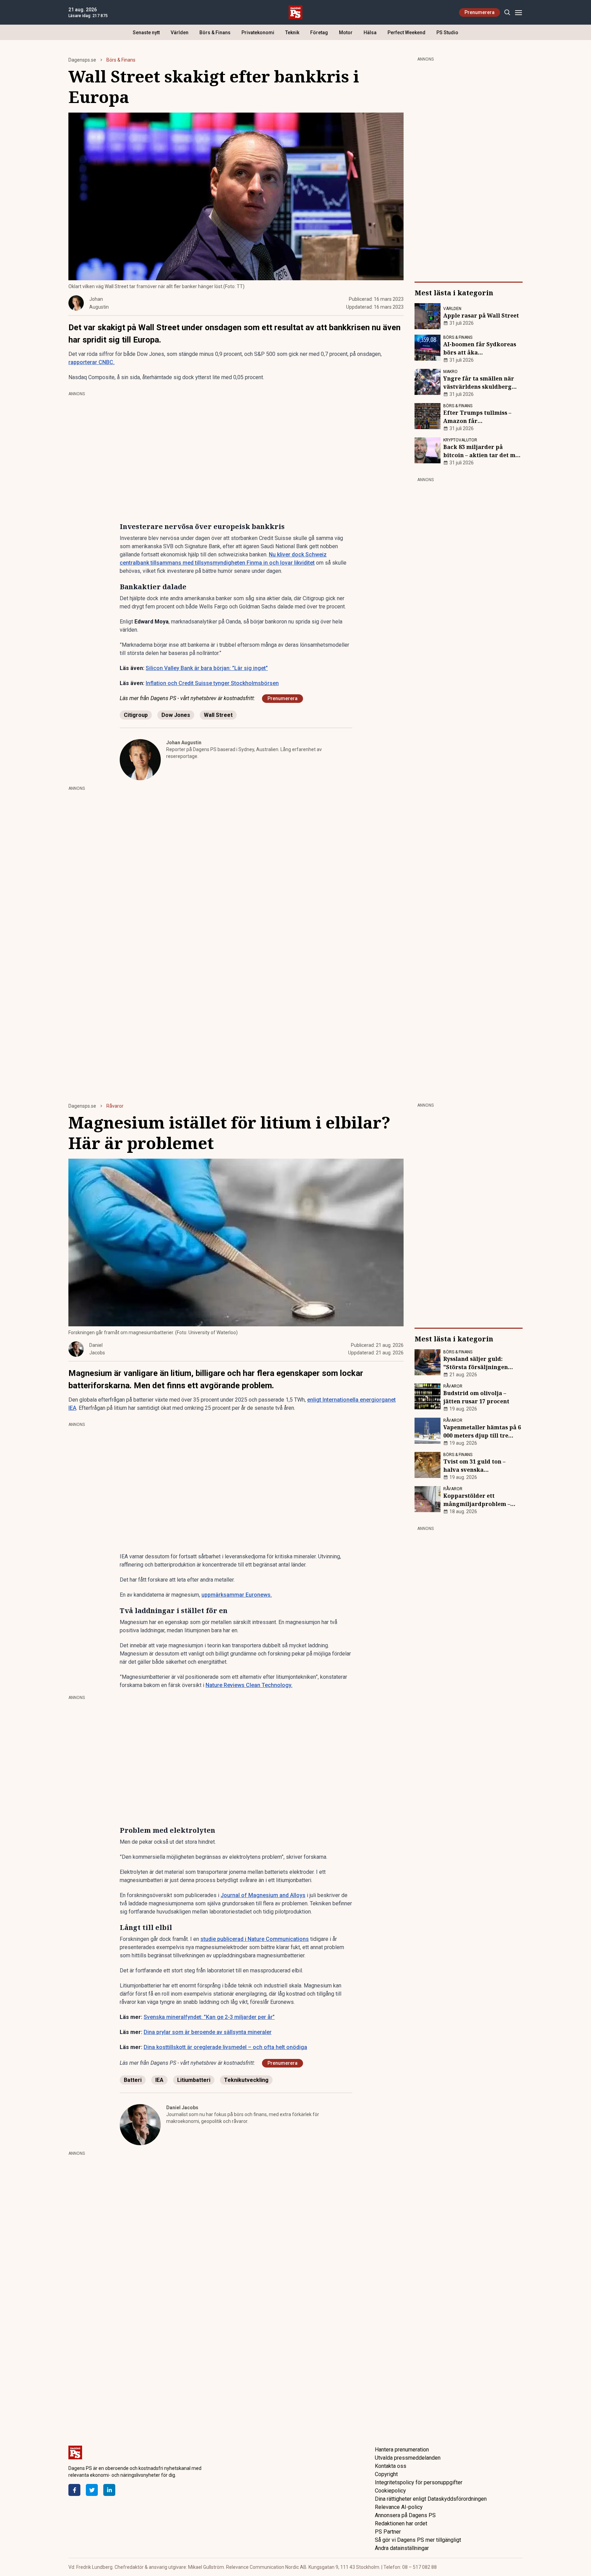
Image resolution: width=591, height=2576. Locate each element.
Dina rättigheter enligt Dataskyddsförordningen (431, 2499)
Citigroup (136, 715)
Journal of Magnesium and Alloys (263, 1895)
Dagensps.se (82, 60)
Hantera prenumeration (402, 2450)
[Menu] (518, 12)
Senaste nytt (146, 33)
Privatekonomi (258, 33)
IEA (159, 2080)
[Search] (507, 12)
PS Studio (447, 33)
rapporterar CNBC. (91, 362)
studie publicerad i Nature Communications (255, 1939)
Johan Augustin (184, 743)
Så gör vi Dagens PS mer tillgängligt (418, 2540)
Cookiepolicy (390, 2491)
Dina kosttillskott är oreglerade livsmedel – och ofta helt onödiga (225, 2047)
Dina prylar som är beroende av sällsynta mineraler (208, 2032)
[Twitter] (92, 2490)
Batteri (133, 2080)
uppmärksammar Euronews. (237, 1595)
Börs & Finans (215, 33)
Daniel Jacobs (182, 2108)
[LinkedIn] (109, 2490)
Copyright (386, 2474)
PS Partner (388, 2532)
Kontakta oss (391, 2466)
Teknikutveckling (246, 2080)
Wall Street (218, 715)
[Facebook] (74, 2490)
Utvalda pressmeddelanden (408, 2458)
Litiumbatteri (194, 2080)
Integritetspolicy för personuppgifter (419, 2482)
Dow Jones (176, 715)
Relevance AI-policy (399, 2507)
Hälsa (370, 33)
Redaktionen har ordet (401, 2523)
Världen (180, 33)
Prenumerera (480, 12)
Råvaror (115, 1106)
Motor (346, 33)
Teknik (292, 33)
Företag (319, 33)
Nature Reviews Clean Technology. (249, 1685)
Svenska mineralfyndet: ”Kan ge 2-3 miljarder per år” (209, 2017)
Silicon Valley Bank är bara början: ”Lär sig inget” (207, 668)
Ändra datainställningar (402, 2548)
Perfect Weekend (406, 33)
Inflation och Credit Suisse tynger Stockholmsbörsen (212, 683)
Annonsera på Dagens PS (405, 2515)
